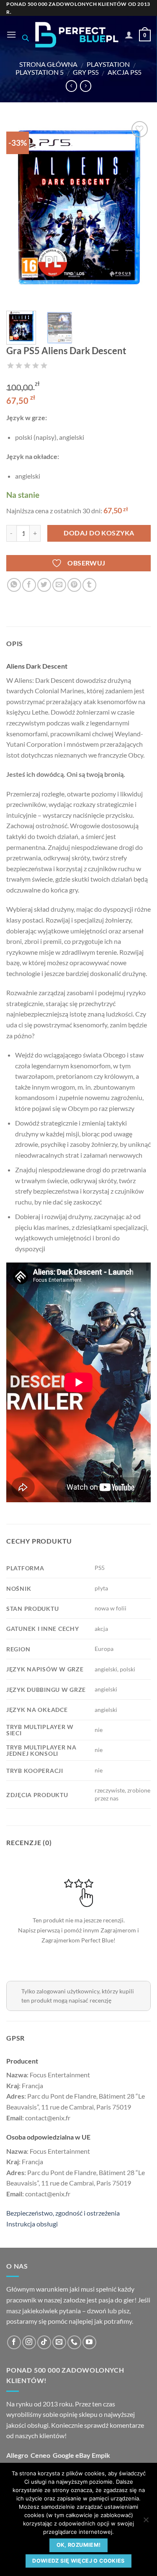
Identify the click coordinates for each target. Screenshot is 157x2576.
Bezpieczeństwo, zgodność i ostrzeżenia (63, 2213)
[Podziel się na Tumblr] (89, 585)
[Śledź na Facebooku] (14, 2342)
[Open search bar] (26, 38)
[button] (11, 34)
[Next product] (71, 86)
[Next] (137, 212)
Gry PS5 (86, 72)
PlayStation (108, 64)
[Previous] (20, 212)
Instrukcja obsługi (32, 2224)
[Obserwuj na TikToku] (44, 2342)
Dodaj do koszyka (99, 533)
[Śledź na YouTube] (89, 2342)
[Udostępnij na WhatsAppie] (14, 585)
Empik (101, 2455)
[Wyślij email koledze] (59, 585)
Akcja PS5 (125, 72)
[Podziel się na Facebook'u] (29, 585)
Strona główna (48, 64)
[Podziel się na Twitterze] (44, 585)
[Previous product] (86, 86)
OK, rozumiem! (79, 2545)
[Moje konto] (129, 35)
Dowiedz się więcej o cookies (78, 2561)
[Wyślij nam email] (59, 2342)
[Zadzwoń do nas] (74, 2342)
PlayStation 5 (40, 72)
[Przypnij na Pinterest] (74, 585)
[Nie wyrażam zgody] (146, 2522)
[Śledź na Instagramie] (29, 2342)
